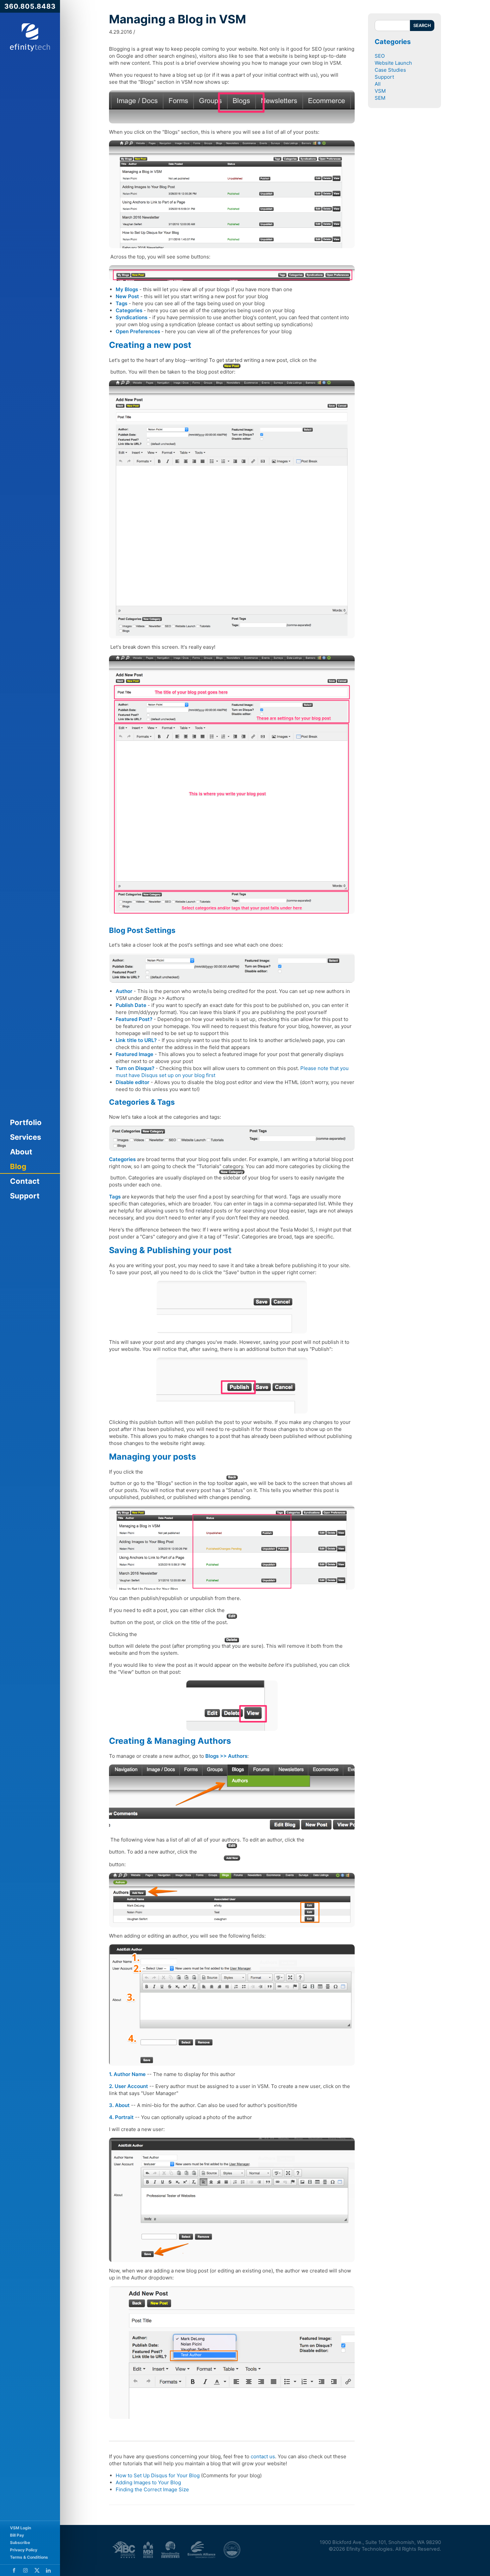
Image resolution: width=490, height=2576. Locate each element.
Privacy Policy (24, 2550)
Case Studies (390, 70)
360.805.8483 (30, 6)
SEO (380, 56)
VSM (380, 91)
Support (25, 1196)
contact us (263, 2456)
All (378, 84)
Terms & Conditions (29, 2557)
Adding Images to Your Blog (148, 2482)
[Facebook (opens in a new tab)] (14, 2570)
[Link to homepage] (30, 37)
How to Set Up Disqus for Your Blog (158, 2475)
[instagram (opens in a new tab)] (25, 2570)
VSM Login (20, 2528)
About (21, 1152)
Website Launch (393, 63)
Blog (18, 1166)
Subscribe (20, 2542)
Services (25, 1137)
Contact (25, 1181)
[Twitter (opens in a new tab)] (37, 2570)
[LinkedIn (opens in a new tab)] (48, 2570)
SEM (380, 98)
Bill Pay (17, 2535)
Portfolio (26, 1122)
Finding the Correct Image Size (152, 2489)
